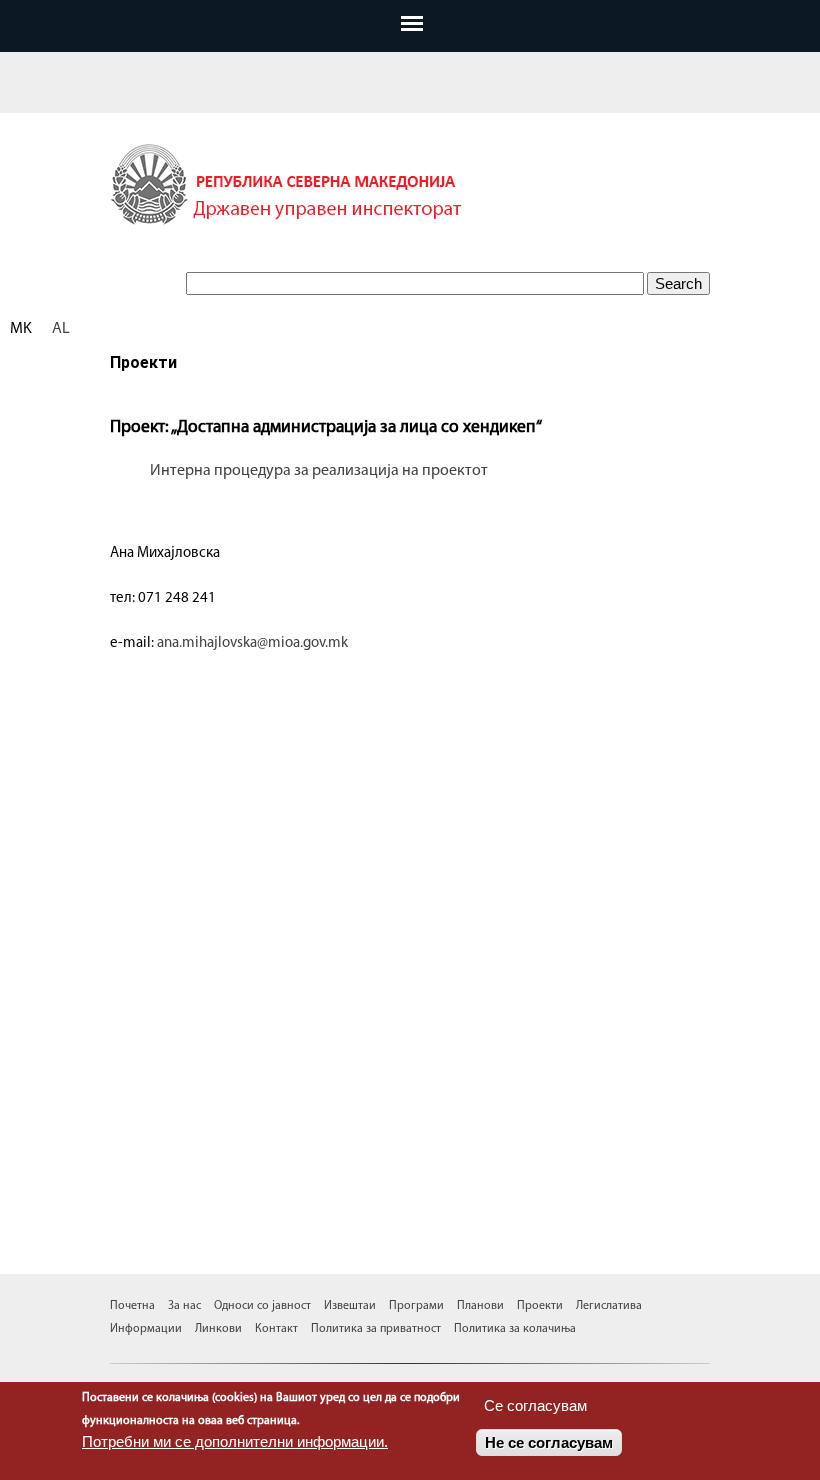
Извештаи (351, 1306)
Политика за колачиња (515, 1329)
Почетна (134, 1306)
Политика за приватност (376, 1329)
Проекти (541, 1306)
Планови (482, 1306)
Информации (147, 1329)
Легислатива (609, 1306)
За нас (184, 1306)
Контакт (275, 1329)
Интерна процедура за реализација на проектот (319, 471)
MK (21, 329)
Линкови (218, 1329)
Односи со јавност (262, 1306)
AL (61, 329)
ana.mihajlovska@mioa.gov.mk (252, 643)
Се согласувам (535, 1405)
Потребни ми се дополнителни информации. (235, 1441)
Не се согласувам (549, 1442)
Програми (418, 1306)
